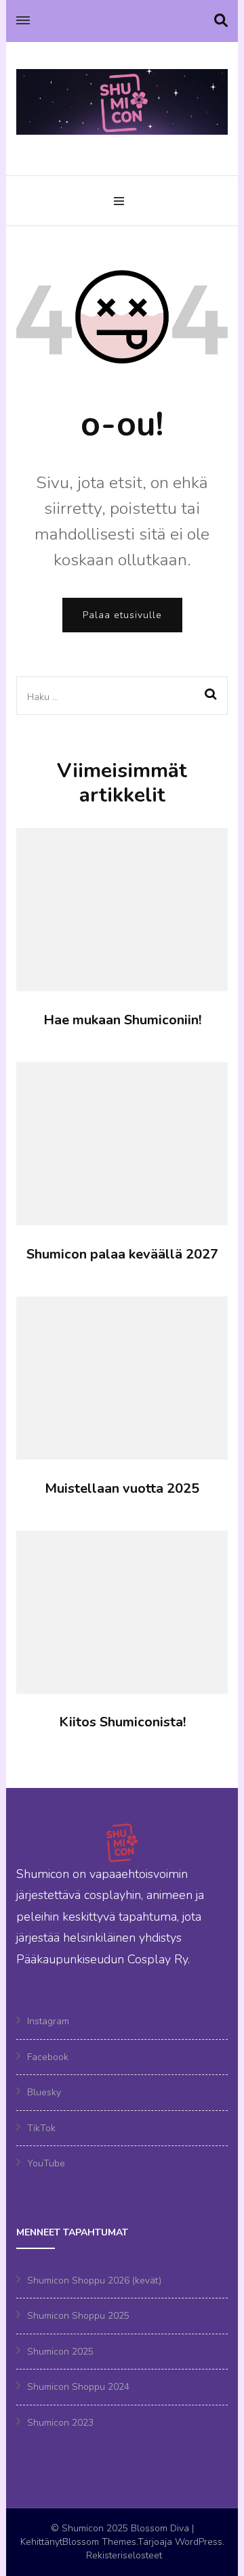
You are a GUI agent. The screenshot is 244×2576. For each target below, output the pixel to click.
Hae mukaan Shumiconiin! (122, 1020)
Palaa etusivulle (122, 615)
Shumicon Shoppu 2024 (78, 2387)
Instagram (48, 2021)
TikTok (41, 2128)
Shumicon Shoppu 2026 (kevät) (94, 2280)
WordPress (199, 2542)
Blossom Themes (99, 2542)
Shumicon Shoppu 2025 (78, 2316)
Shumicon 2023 (60, 2423)
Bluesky (44, 2092)
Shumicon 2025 (60, 2352)
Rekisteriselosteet (124, 2555)
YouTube (46, 2163)
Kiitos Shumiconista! (122, 1722)
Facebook (48, 2057)
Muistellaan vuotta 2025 (122, 1488)
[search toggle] (221, 21)
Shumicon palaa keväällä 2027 (122, 1254)
